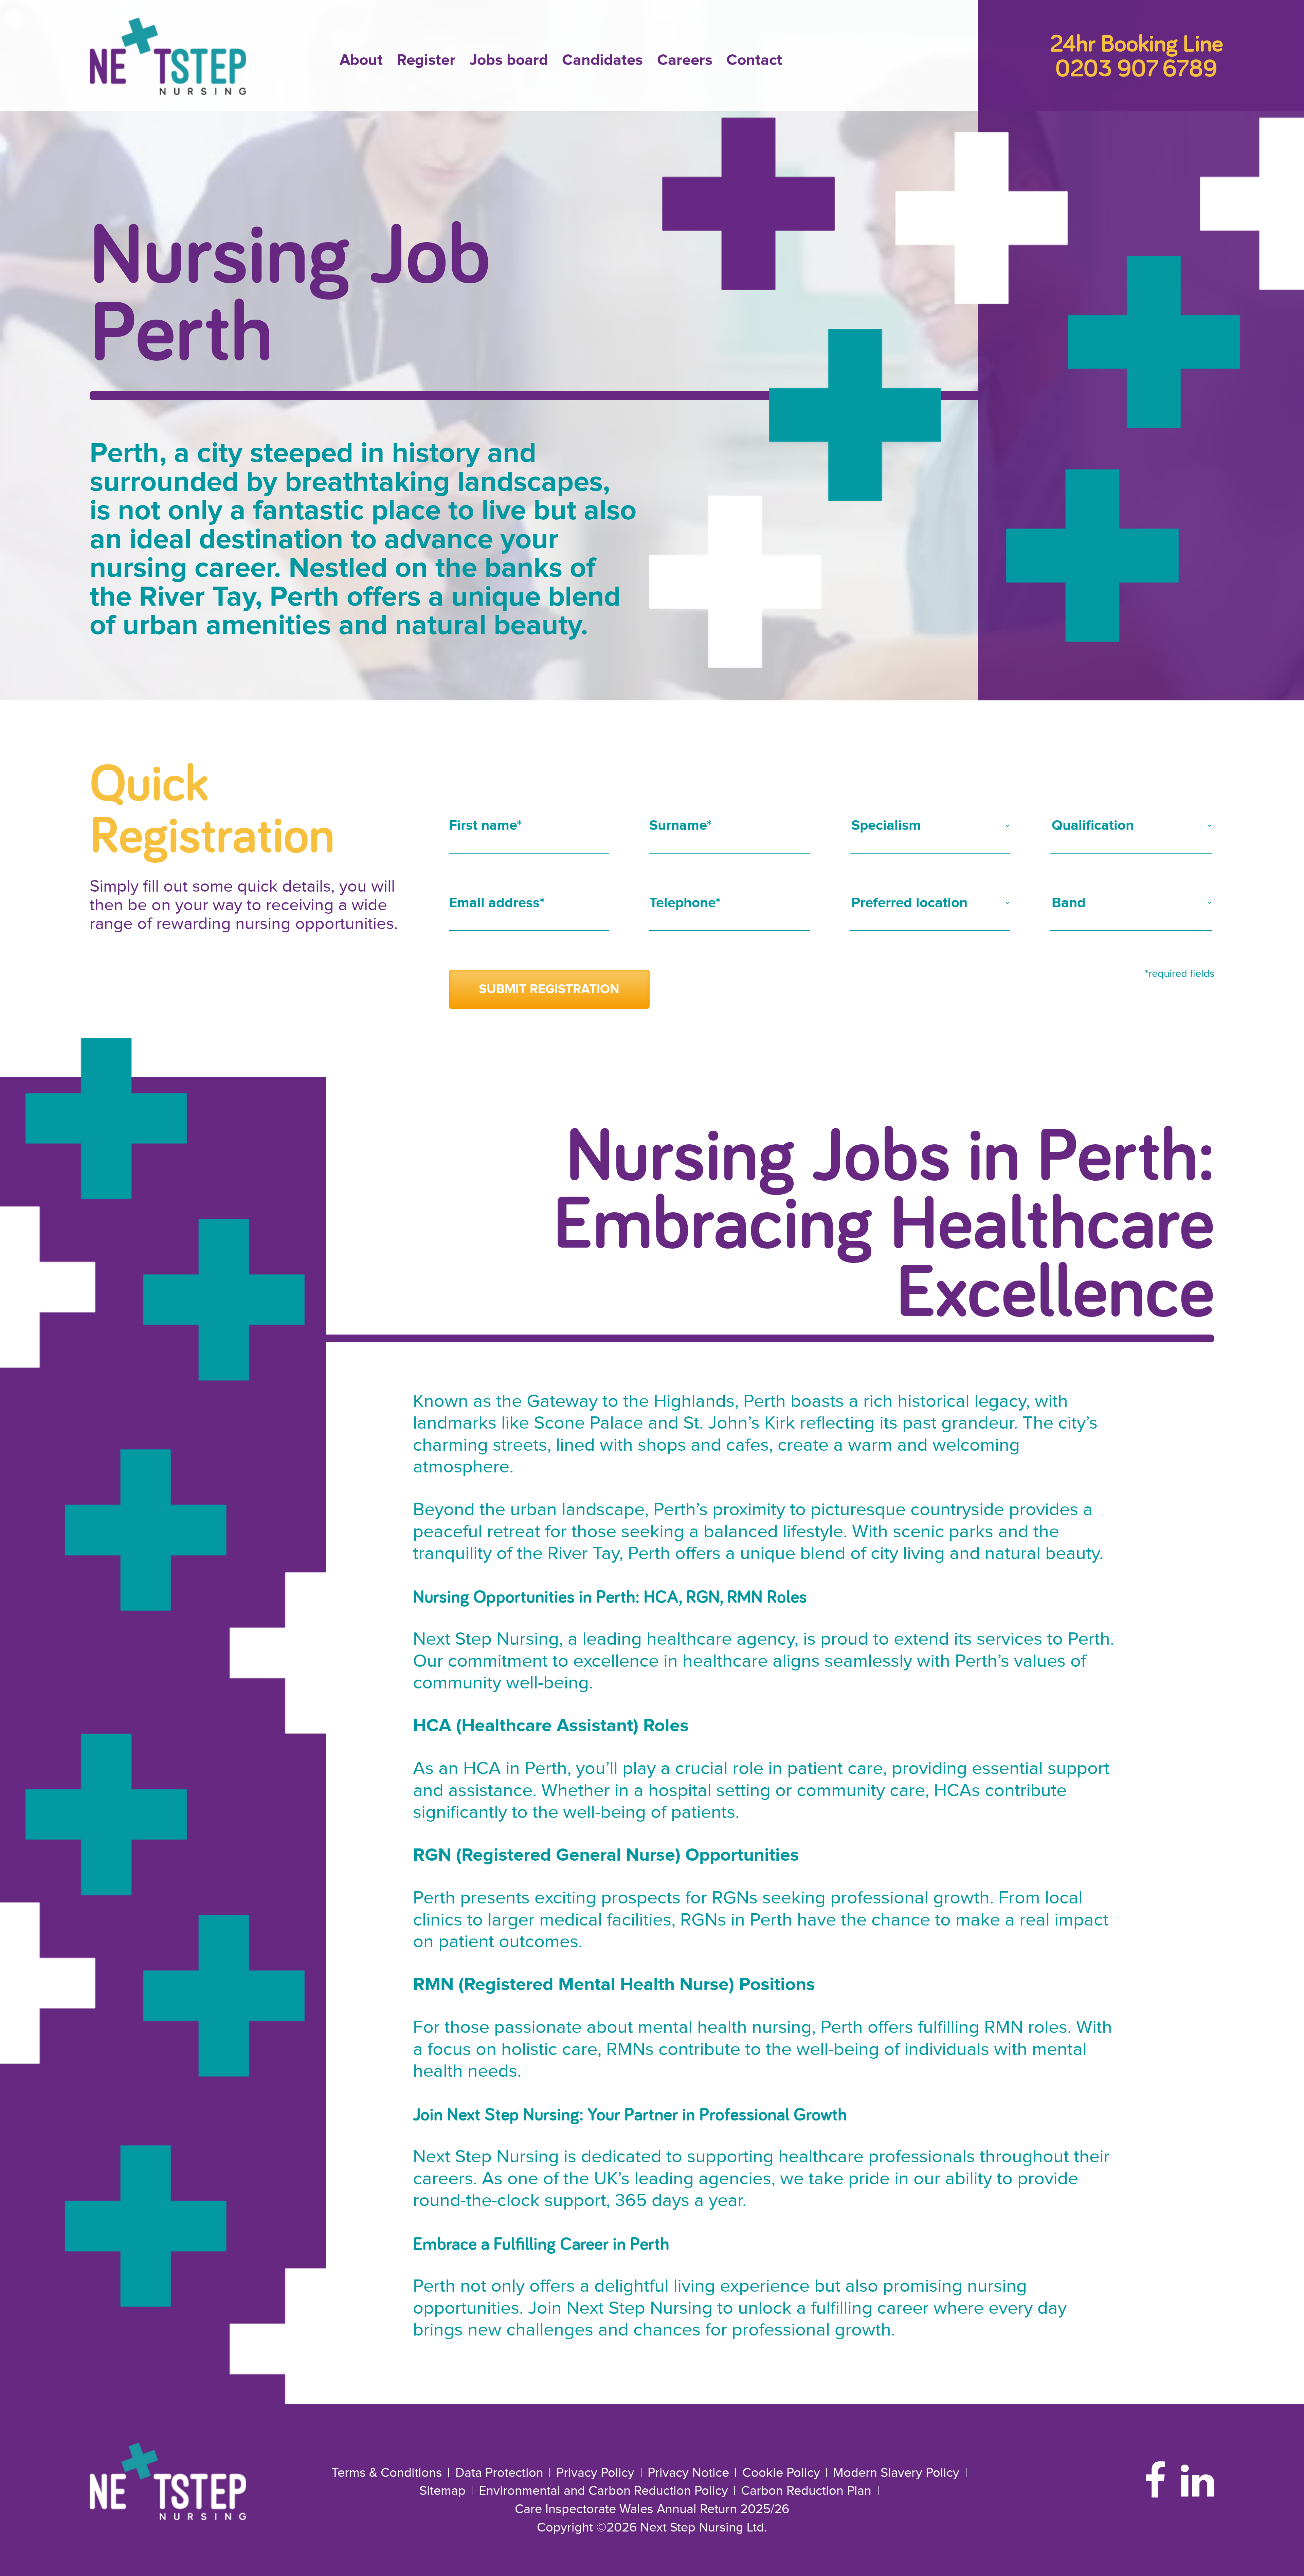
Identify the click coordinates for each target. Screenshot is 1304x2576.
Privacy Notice (688, 2473)
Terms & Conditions (387, 2473)
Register (426, 60)
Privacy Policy (595, 2473)
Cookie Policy (781, 2473)
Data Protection (499, 2473)
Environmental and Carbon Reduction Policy (603, 2491)
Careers (685, 60)
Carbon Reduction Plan (806, 2491)
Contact (754, 60)
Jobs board (509, 60)
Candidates (602, 60)
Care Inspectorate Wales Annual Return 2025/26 (652, 2509)
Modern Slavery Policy (896, 2473)
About (361, 60)
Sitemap (442, 2491)
